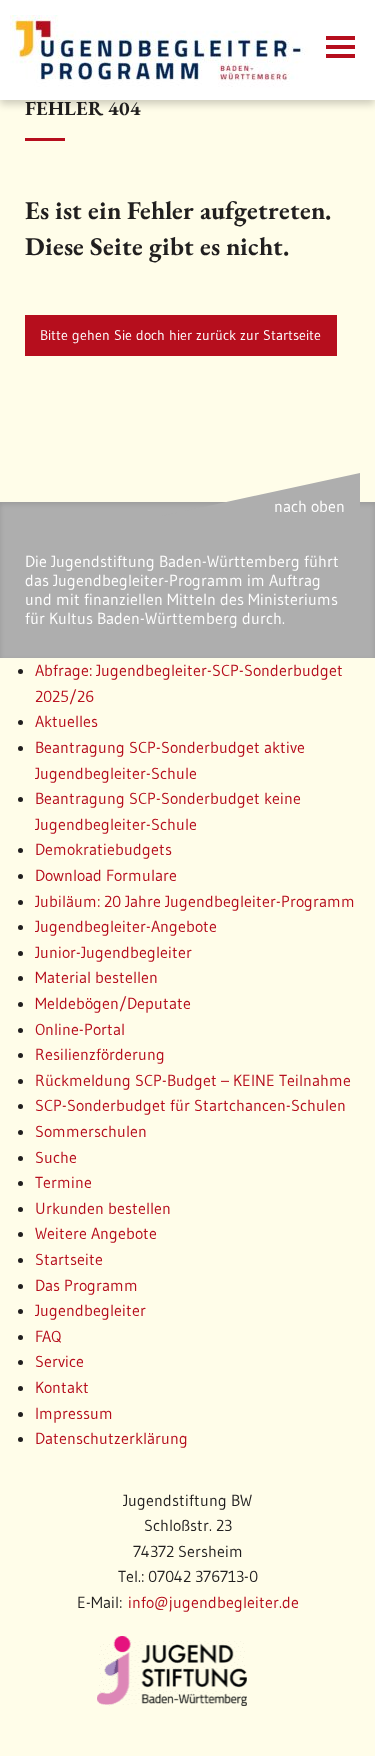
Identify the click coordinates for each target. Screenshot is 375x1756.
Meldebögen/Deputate (113, 1003)
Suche (56, 1157)
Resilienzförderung (100, 1054)
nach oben (309, 506)
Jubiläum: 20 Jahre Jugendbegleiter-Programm (195, 901)
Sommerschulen (91, 1131)
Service (59, 1361)
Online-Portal (80, 1029)
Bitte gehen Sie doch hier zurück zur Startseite (180, 335)
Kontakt (62, 1387)
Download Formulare (106, 875)
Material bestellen (96, 977)
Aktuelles (66, 721)
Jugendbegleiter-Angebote (126, 926)
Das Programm (86, 1285)
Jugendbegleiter (90, 1310)
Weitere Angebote (96, 1233)
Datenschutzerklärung (111, 1438)
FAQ (48, 1336)
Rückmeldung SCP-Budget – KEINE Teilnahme (193, 1080)
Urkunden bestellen (103, 1208)
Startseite (69, 1259)
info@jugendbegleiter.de (213, 1602)
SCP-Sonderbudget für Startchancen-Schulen (190, 1105)
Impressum (74, 1413)
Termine (63, 1182)
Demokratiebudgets (103, 849)
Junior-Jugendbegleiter (113, 952)
